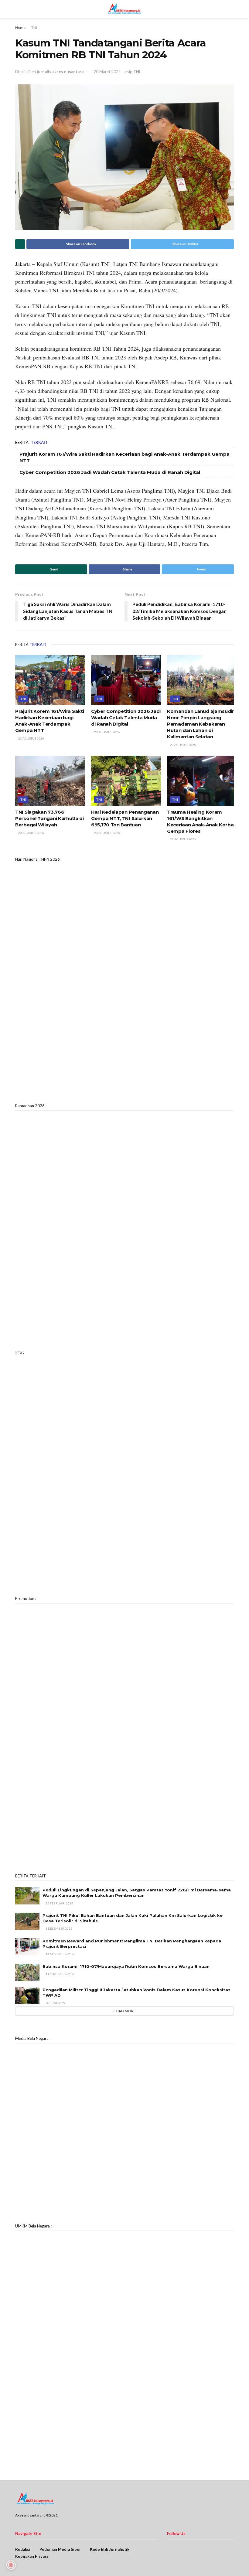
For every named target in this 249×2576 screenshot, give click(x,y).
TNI (34, 27)
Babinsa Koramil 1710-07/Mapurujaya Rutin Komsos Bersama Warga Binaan (126, 1966)
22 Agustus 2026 (183, 839)
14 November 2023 (60, 1954)
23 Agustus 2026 (31, 738)
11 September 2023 (60, 1974)
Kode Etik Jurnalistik (110, 2549)
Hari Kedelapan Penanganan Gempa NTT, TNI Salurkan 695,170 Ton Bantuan (125, 818)
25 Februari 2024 (59, 1903)
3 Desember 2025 (59, 1928)
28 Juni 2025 (55, 2003)
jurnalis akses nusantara (60, 72)
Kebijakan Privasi (32, 2556)
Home (20, 27)
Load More (125, 2011)
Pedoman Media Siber (60, 2549)
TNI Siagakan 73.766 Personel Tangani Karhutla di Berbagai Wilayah (49, 818)
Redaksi (23, 2549)
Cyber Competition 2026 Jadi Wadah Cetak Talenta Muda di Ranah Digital (110, 472)
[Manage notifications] (11, 2565)
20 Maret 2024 (107, 72)
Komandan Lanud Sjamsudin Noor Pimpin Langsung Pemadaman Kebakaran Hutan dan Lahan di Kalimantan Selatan (201, 724)
